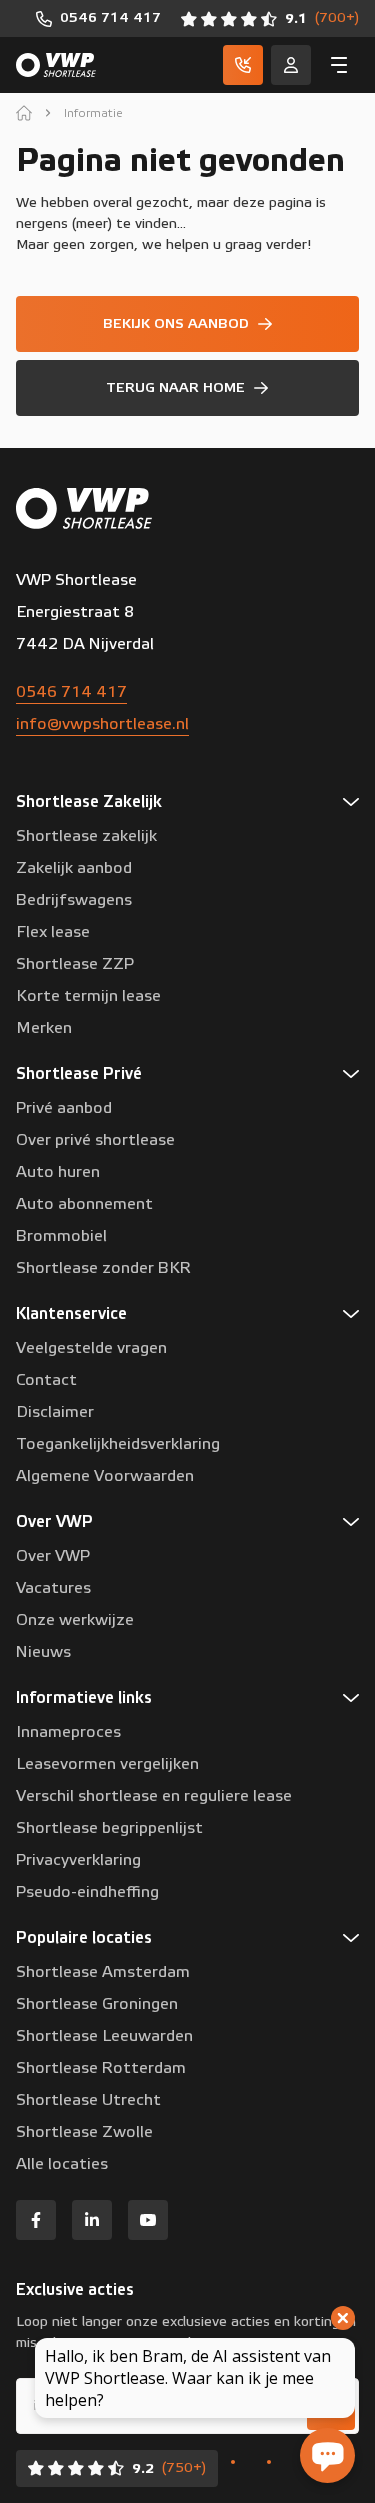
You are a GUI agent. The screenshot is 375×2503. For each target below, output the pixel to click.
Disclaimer (55, 1412)
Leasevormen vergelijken (107, 1764)
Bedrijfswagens (74, 900)
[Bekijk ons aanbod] (187, 324)
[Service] (291, 65)
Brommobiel (61, 1236)
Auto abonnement (84, 1204)
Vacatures (53, 1588)
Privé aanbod (64, 1108)
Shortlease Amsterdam (103, 1972)
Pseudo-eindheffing (87, 1892)
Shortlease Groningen (97, 2004)
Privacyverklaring (78, 1860)
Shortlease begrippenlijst (109, 1828)
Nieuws (43, 1652)
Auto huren (58, 1172)
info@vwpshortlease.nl (102, 724)
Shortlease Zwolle (84, 2132)
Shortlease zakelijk (86, 836)
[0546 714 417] (98, 18)
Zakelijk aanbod (74, 868)
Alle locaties (62, 2164)
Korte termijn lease (88, 996)
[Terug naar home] (187, 388)
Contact (46, 1380)
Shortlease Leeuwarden (104, 2036)
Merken (44, 1028)
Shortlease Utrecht (88, 2100)
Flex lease (53, 932)
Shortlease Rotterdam (101, 2068)
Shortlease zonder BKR (103, 1268)
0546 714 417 (71, 692)
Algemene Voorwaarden (105, 1476)
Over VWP (53, 1556)
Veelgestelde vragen (91, 1348)
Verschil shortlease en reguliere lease (154, 1796)
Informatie (93, 113)
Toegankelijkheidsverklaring (118, 1444)
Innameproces (68, 1732)
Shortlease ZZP (75, 964)
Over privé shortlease (95, 1140)
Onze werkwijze (75, 1620)
